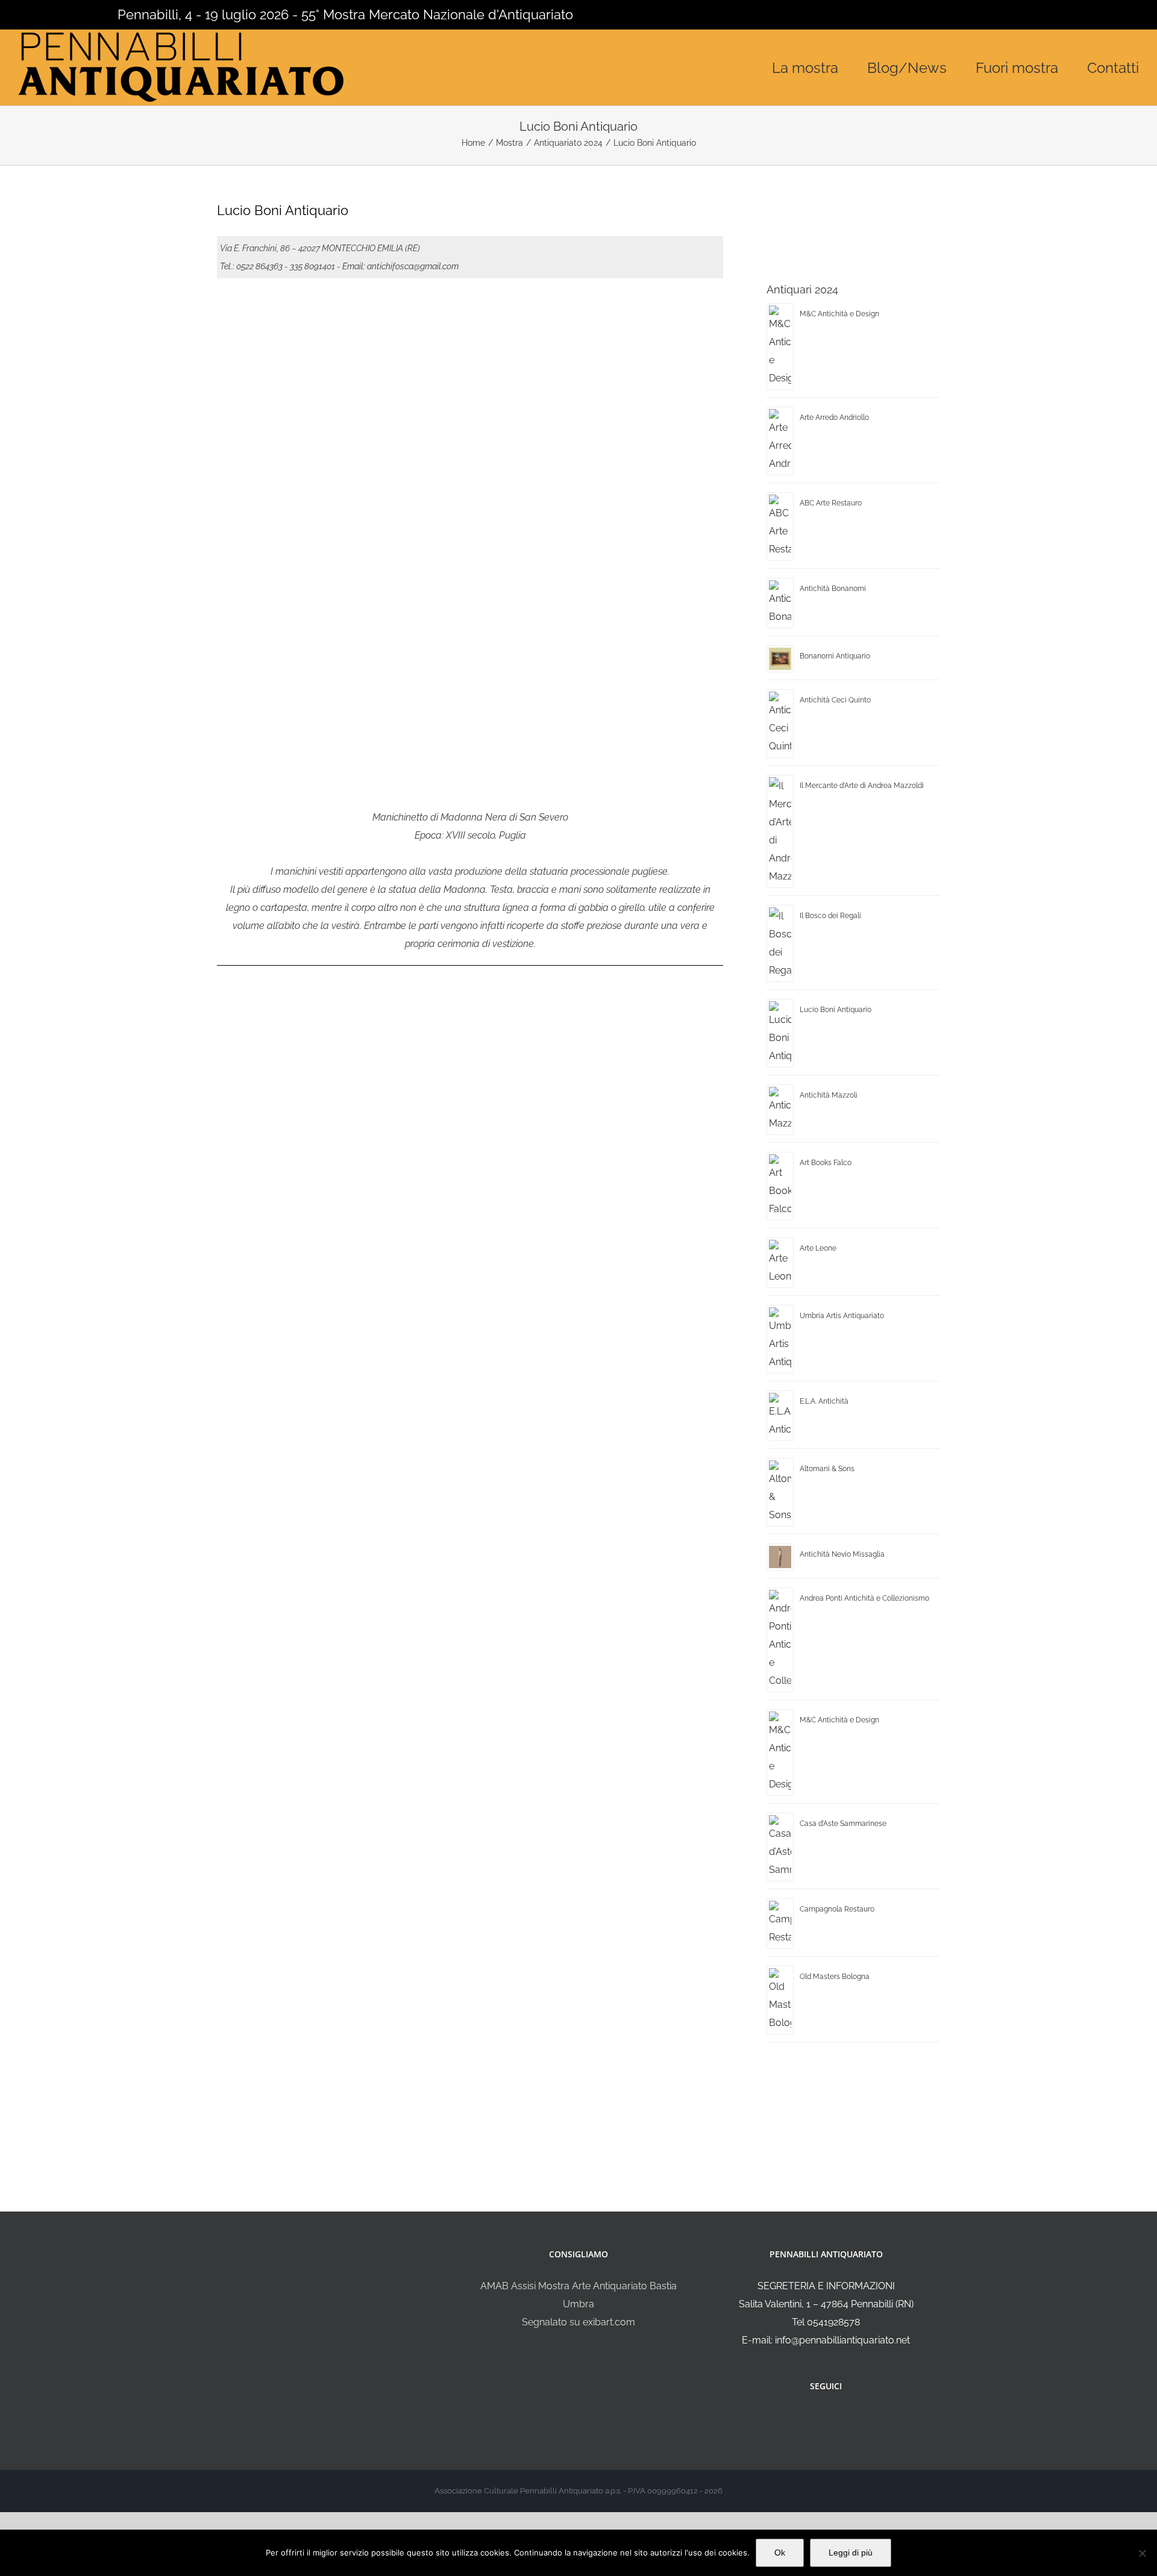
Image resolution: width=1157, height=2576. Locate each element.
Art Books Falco (826, 1163)
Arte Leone (818, 1248)
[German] (72, 13)
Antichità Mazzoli (829, 1095)
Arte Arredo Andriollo (834, 417)
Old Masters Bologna (835, 1977)
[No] (1142, 2553)
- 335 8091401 (310, 266)
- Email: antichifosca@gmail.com (398, 266)
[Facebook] (818, 2418)
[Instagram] (834, 2418)
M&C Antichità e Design (839, 314)
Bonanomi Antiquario (835, 656)
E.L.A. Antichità (824, 1401)
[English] (41, 13)
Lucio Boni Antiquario (836, 1010)
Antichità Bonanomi (833, 589)
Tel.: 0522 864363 (251, 266)
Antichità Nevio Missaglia (842, 1554)
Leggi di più (851, 2553)
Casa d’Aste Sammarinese (843, 1824)
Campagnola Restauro (837, 1909)
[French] (57, 13)
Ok (780, 2553)
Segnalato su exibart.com (578, 2322)
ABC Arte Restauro (831, 503)
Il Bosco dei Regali (830, 916)
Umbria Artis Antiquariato (842, 1316)
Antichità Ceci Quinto (835, 700)
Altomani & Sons (827, 1469)
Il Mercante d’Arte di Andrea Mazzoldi (862, 786)
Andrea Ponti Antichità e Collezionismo (864, 1598)
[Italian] (25, 13)
